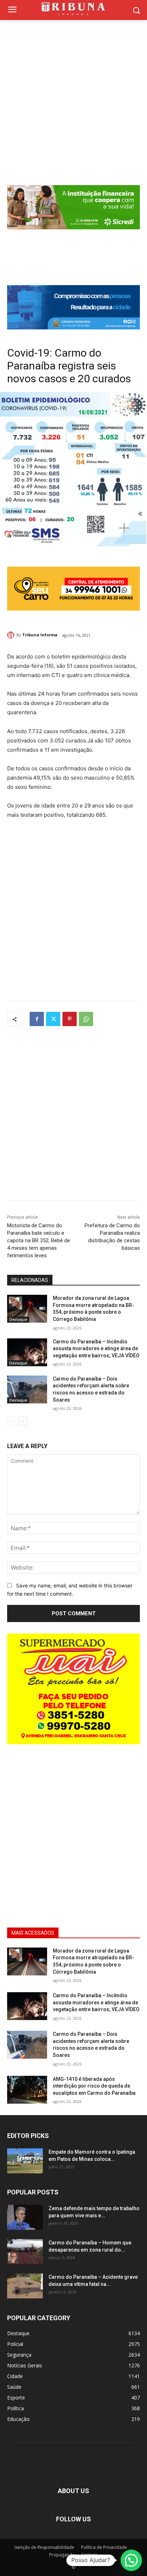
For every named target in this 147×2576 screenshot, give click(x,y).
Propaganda (62, 2555)
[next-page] (23, 1421)
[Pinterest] (70, 1019)
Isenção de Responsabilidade (44, 2547)
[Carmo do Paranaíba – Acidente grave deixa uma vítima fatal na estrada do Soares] (25, 2286)
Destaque (18, 1319)
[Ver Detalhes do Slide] (73, 307)
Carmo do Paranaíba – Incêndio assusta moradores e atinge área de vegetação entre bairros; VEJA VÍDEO (96, 1349)
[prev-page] (12, 1421)
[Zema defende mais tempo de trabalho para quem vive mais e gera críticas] (25, 2217)
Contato (90, 2555)
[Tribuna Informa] (12, 635)
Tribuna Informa (40, 635)
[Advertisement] (73, 97)
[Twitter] (53, 1019)
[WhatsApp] (86, 1019)
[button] (131, 2560)
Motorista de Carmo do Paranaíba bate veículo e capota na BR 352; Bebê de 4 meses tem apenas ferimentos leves (39, 1240)
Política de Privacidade (104, 2547)
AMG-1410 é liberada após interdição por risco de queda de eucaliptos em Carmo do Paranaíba (94, 2086)
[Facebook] (37, 1019)
